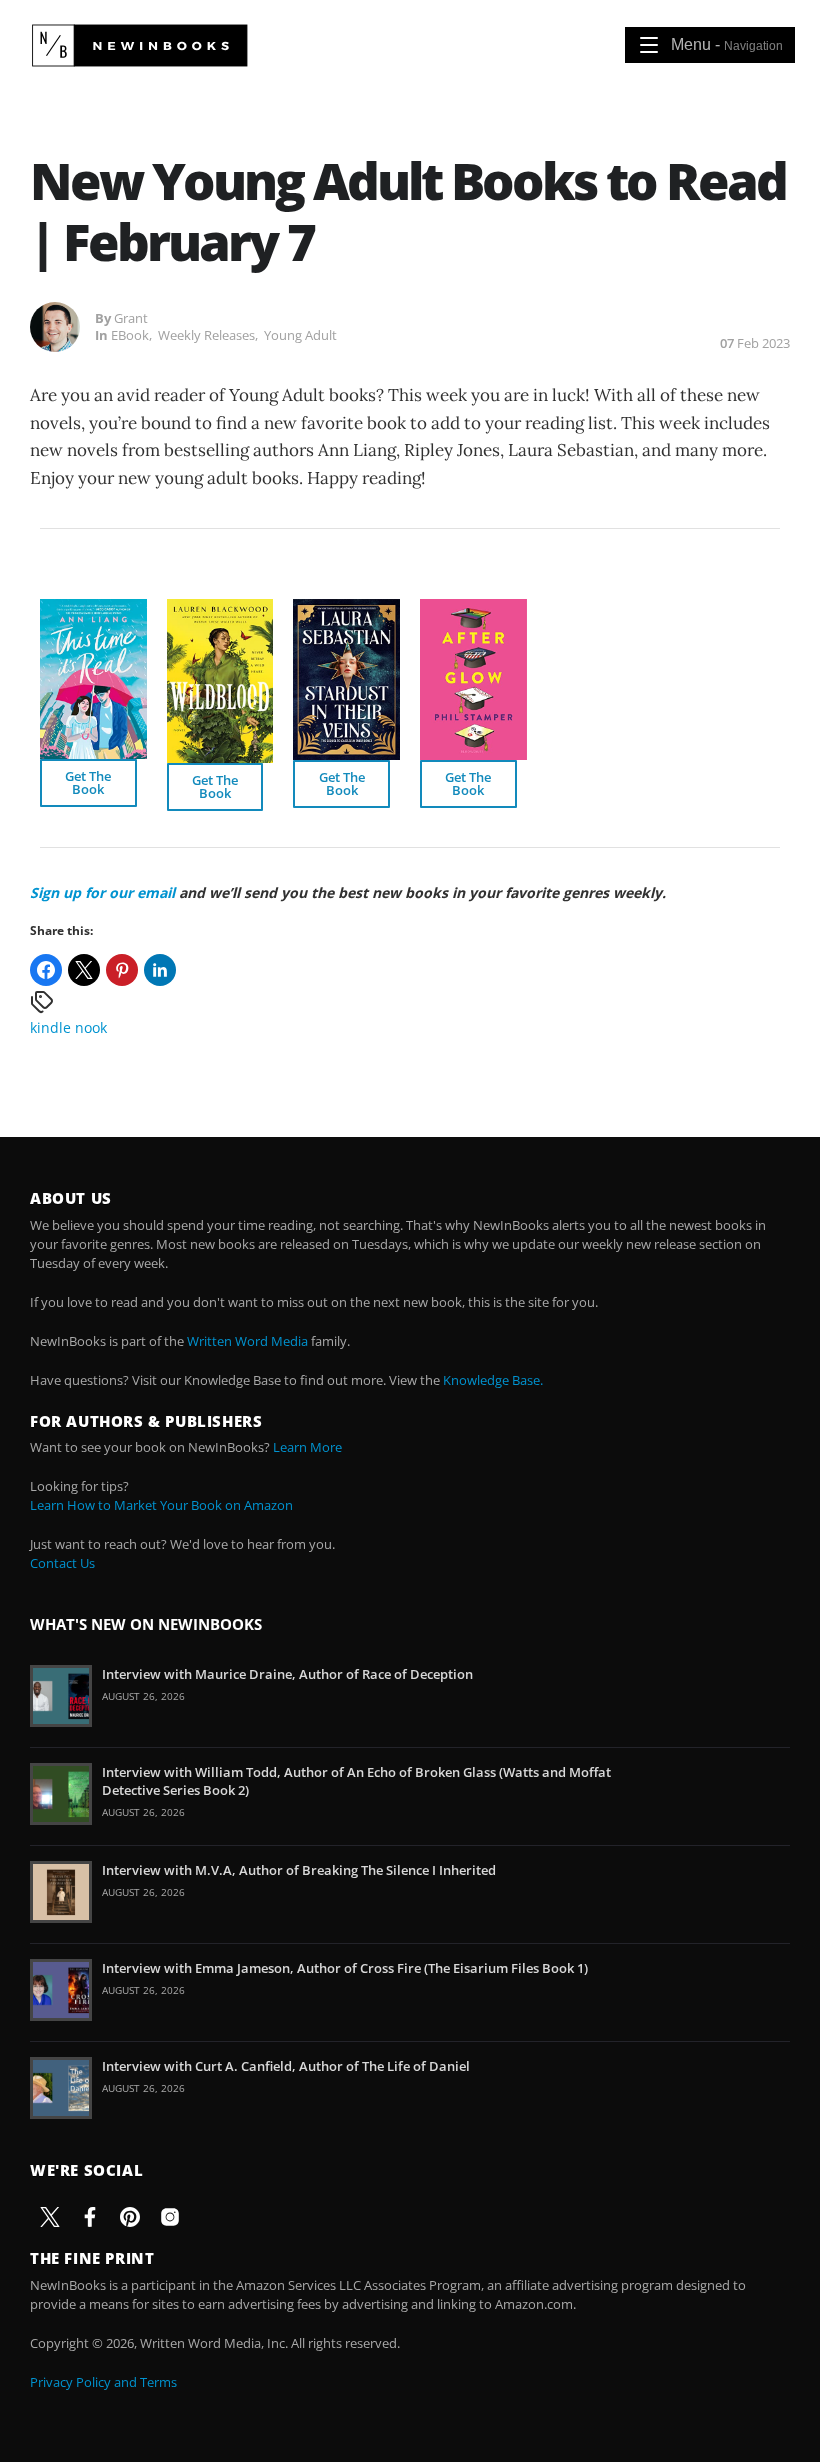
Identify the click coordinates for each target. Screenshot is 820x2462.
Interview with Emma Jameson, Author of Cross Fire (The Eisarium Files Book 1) (345, 1968)
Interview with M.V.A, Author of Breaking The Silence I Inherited (299, 1870)
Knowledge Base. (493, 1380)
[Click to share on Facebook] (46, 970)
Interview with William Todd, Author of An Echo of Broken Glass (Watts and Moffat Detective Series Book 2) (356, 1781)
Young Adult (300, 335)
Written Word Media (247, 1341)
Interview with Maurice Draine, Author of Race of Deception (287, 1674)
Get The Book (88, 782)
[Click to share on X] (84, 970)
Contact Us (62, 1563)
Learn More (307, 1447)
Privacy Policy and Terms (103, 2382)
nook (91, 1027)
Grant (131, 318)
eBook (130, 335)
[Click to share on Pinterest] (122, 970)
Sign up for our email (102, 892)
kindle (50, 1027)
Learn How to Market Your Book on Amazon (161, 1505)
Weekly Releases (206, 335)
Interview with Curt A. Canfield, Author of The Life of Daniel (286, 2066)
